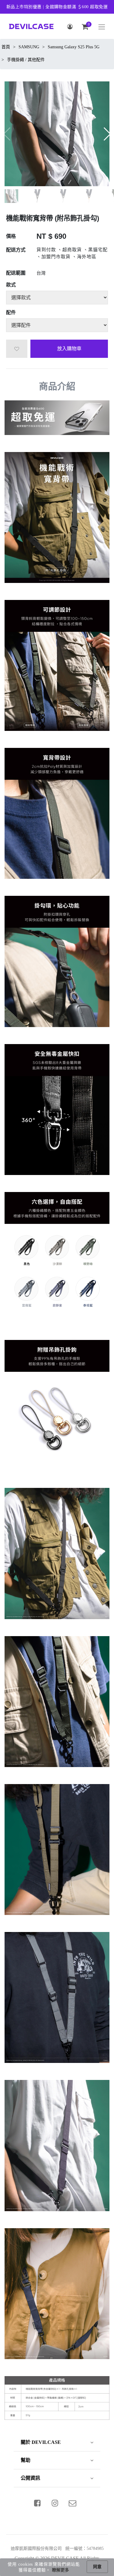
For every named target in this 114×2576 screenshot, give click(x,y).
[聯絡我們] (72, 2503)
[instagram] (55, 2503)
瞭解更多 (60, 2570)
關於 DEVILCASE (41, 2442)
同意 (97, 2567)
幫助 (26, 2460)
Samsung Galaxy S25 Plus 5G (74, 47)
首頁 (6, 47)
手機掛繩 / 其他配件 (26, 60)
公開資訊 (30, 2478)
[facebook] (37, 2503)
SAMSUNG (29, 47)
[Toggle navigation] (102, 27)
